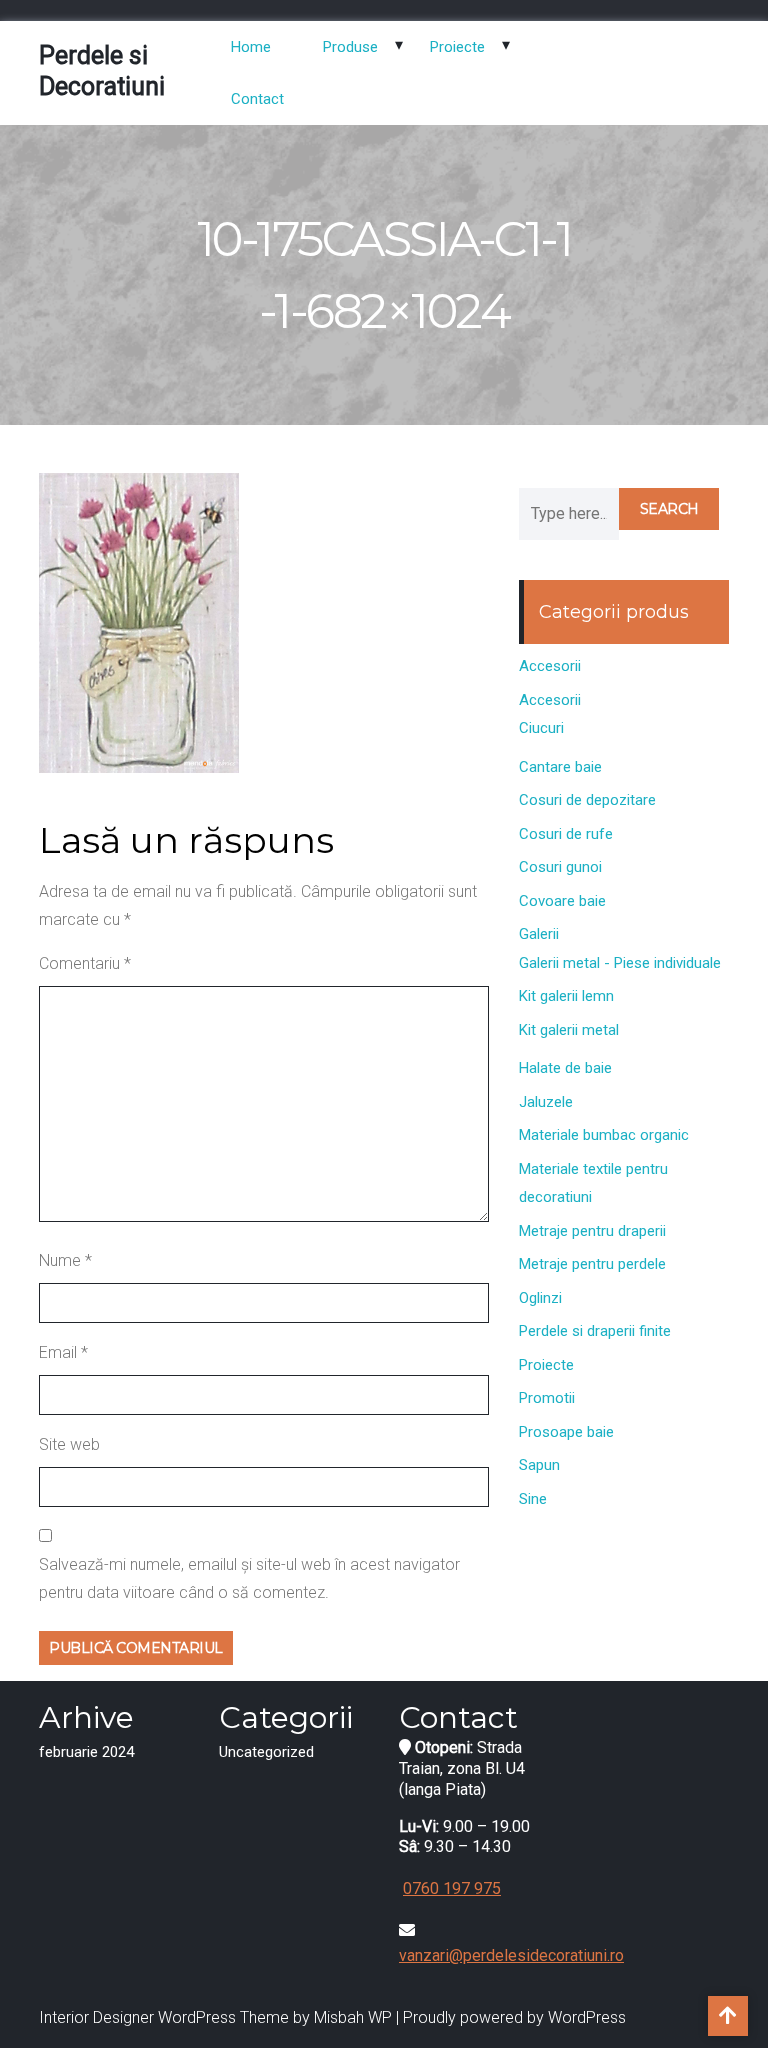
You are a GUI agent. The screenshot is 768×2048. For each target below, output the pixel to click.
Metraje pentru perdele (592, 1264)
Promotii (547, 1398)
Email (63, 1352)
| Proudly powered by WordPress (511, 2017)
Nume (65, 1260)
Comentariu (85, 963)
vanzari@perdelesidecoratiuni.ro (511, 1955)
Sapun (539, 1465)
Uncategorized (266, 1752)
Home (251, 47)
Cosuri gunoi (560, 867)
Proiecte (457, 47)
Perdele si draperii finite (595, 1331)
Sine (533, 1499)
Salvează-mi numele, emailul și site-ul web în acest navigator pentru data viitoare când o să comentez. (249, 1578)
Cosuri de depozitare (587, 800)
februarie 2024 (86, 1752)
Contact (257, 99)
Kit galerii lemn (566, 996)
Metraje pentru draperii (592, 1231)
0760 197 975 (452, 1888)
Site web (69, 1444)
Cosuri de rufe (566, 834)
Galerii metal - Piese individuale (620, 963)
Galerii (539, 934)
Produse (350, 47)
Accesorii (550, 666)
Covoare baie (562, 901)
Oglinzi (540, 1298)
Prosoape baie (566, 1432)
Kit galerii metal (569, 1030)
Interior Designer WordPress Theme (164, 2017)
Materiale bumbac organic (604, 1135)
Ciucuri (541, 728)
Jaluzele (546, 1102)
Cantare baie (560, 767)
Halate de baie (565, 1068)
